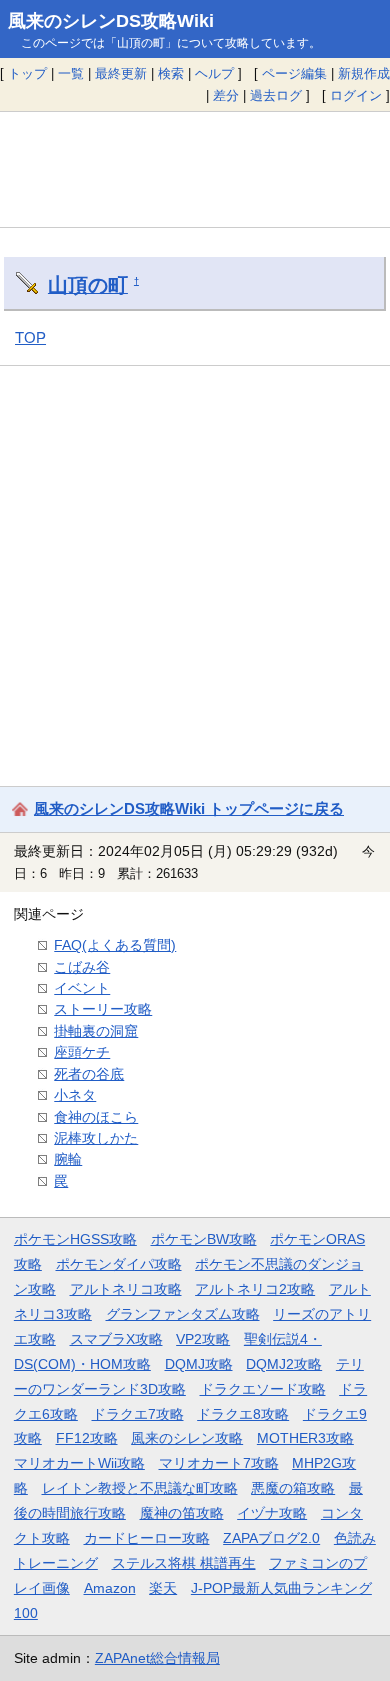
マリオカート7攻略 (219, 1463)
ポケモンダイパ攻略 (119, 1264)
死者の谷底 (89, 1074)
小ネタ (75, 1095)
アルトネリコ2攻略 (255, 1289)
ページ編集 (294, 73)
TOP (30, 337)
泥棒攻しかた (96, 1138)
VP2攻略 (203, 1339)
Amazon (110, 1588)
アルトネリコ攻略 (126, 1289)
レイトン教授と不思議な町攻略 (140, 1488)
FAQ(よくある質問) (115, 945)
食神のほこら (96, 1117)
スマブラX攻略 (116, 1339)
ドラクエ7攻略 (138, 1414)
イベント (82, 988)
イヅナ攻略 (272, 1513)
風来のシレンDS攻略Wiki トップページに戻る (189, 808)
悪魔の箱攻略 (293, 1488)
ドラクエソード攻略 (263, 1389)
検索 (171, 73)
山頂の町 (88, 285)
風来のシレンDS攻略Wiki (111, 21)
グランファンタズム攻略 (183, 1314)
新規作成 (364, 73)
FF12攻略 (87, 1438)
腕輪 (68, 1159)
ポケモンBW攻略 (204, 1239)
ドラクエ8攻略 (243, 1414)
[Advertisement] (195, 169)
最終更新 (121, 73)
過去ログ (276, 95)
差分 (226, 95)
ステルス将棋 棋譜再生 (184, 1563)
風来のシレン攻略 (187, 1438)
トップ (27, 73)
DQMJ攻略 (199, 1364)
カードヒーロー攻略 (147, 1538)
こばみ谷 (82, 967)
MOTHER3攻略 (305, 1438)
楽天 (163, 1588)
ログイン (356, 95)
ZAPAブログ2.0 (271, 1538)
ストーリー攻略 (103, 1009)
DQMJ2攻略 (284, 1364)
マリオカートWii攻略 (79, 1463)
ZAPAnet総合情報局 (157, 1658)
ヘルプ (214, 73)
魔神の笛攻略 (182, 1513)
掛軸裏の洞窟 (96, 1031)
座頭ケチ (82, 1052)
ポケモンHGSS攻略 (75, 1239)
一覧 (71, 73)
